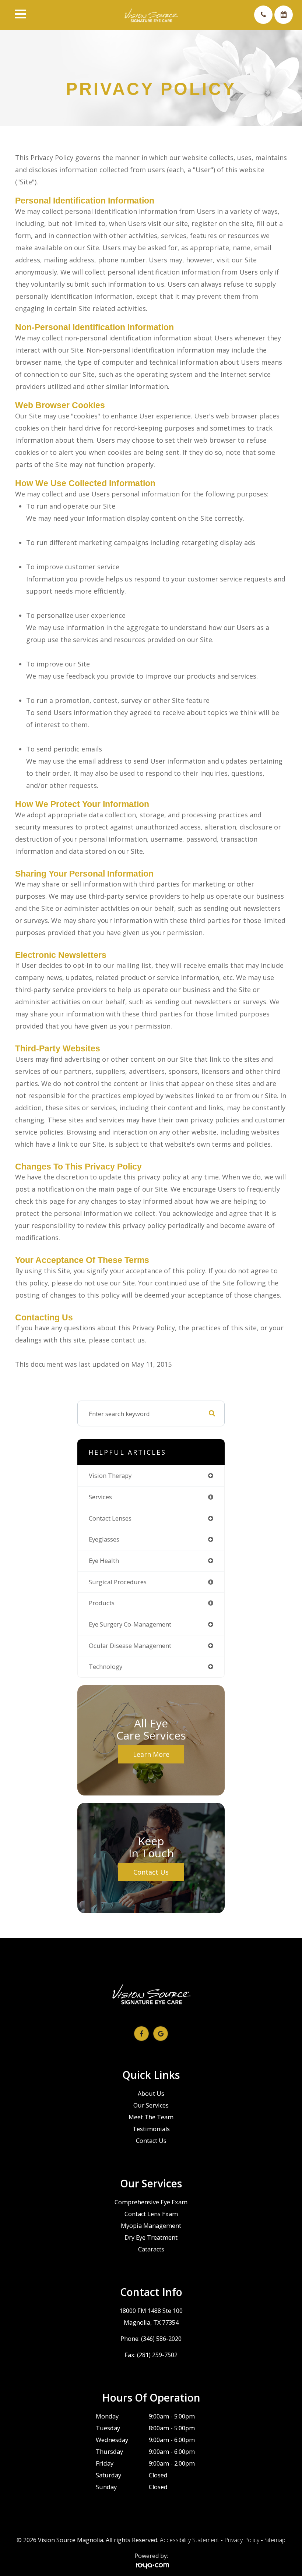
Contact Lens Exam (151, 2214)
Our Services (151, 2105)
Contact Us (151, 1872)
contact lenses (110, 1518)
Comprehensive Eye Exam (151, 2202)
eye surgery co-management (130, 1624)
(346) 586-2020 (161, 2339)
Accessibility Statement (189, 2540)
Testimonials (151, 2129)
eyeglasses (104, 1539)
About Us (151, 2094)
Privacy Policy (242, 2540)
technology (106, 1666)
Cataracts (151, 2249)
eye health (104, 1561)
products (102, 1603)
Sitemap (275, 2540)
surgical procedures (118, 1582)
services (100, 1497)
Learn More (151, 1754)
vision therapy (110, 1475)
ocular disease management (130, 1646)
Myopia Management (151, 2226)
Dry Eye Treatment (151, 2237)
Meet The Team (151, 2117)
